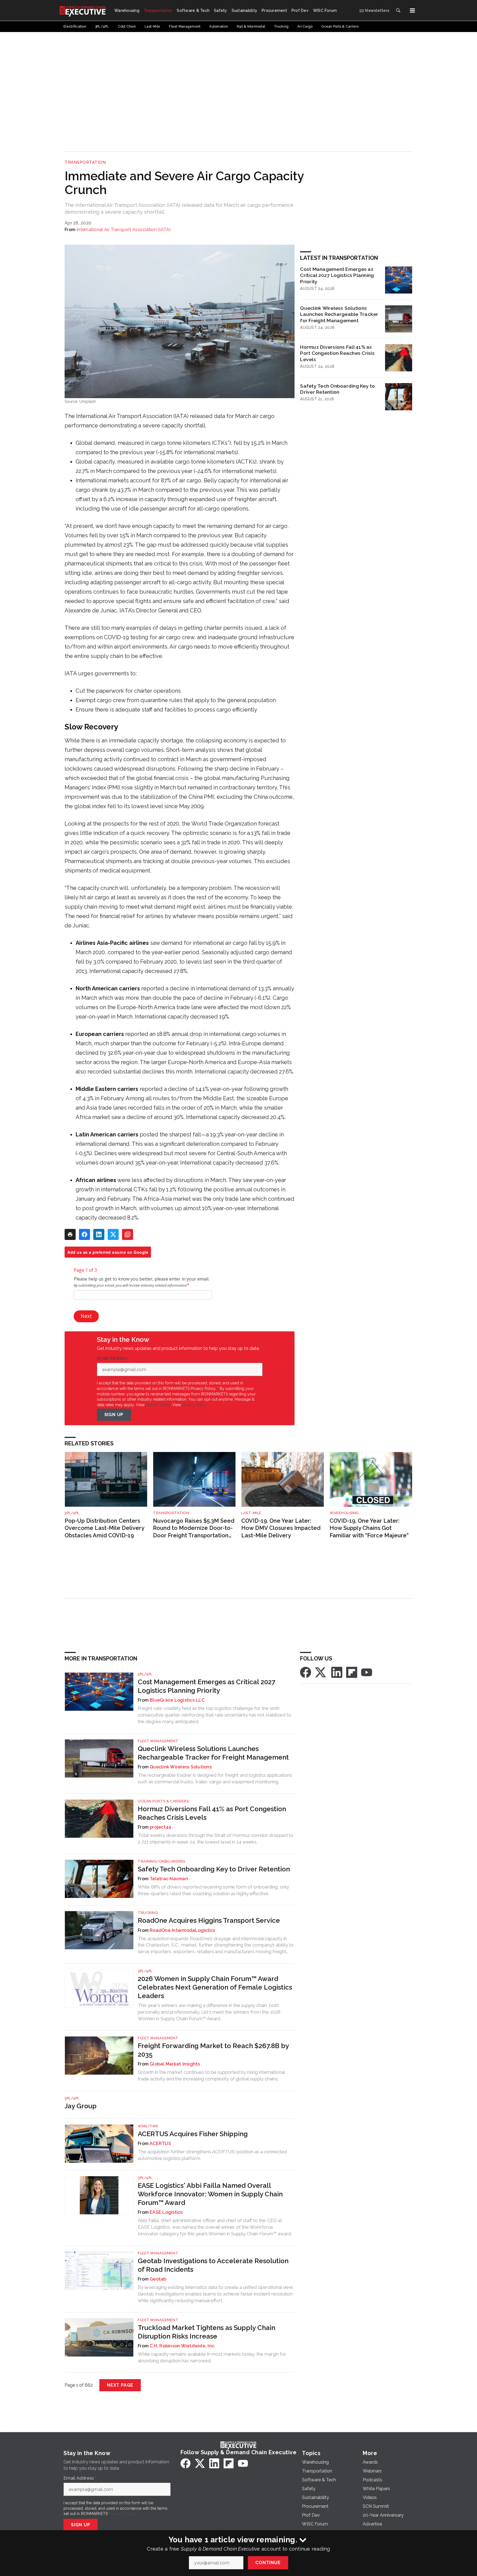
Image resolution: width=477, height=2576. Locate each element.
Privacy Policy (194, 1405)
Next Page (120, 2385)
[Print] (70, 1234)
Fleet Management (158, 1741)
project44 (160, 1827)
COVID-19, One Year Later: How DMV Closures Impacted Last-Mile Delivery (281, 1528)
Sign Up (114, 1415)
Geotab (158, 2279)
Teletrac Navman (169, 1879)
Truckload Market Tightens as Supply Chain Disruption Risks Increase (206, 2332)
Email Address (113, 1358)
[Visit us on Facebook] (306, 1672)
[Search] (398, 10)
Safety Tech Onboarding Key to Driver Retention (337, 389)
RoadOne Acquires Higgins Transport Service (209, 1920)
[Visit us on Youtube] (367, 1672)
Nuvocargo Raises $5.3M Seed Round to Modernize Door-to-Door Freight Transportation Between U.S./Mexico (194, 1528)
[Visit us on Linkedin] (337, 1672)
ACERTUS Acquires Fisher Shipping (193, 2134)
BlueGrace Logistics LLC (177, 1700)
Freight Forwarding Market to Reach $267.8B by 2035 (213, 2050)
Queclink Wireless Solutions (181, 1767)
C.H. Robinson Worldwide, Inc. (182, 2346)
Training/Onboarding (162, 1861)
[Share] (84, 1234)
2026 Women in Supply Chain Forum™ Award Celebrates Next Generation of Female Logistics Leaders (215, 1987)
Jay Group (81, 2106)
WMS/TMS (148, 2126)
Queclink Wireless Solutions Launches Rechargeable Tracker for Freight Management (339, 314)
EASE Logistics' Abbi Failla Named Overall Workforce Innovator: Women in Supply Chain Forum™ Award (210, 2194)
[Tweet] (113, 1234)
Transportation (85, 162)
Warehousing (344, 1513)
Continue (268, 2563)
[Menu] (412, 10)
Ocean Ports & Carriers (163, 1801)
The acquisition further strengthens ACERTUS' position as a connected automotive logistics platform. (212, 2155)
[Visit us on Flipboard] (352, 1672)
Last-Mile (251, 1513)
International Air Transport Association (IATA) (124, 230)
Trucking (148, 1913)
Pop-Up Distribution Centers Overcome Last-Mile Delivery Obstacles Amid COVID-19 (104, 1528)
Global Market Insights (175, 2064)
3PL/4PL (72, 1513)
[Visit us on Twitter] (321, 1672)
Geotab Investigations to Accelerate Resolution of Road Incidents (213, 2265)
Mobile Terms (158, 1405)
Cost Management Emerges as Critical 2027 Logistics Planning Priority (337, 275)
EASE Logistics (166, 2212)
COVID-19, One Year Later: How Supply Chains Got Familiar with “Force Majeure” (369, 1528)
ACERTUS (160, 2143)
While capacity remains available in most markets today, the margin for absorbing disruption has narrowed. (212, 2357)
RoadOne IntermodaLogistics (182, 1930)
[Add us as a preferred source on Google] (128, 1234)
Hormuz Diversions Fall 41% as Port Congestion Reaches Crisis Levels (337, 353)
